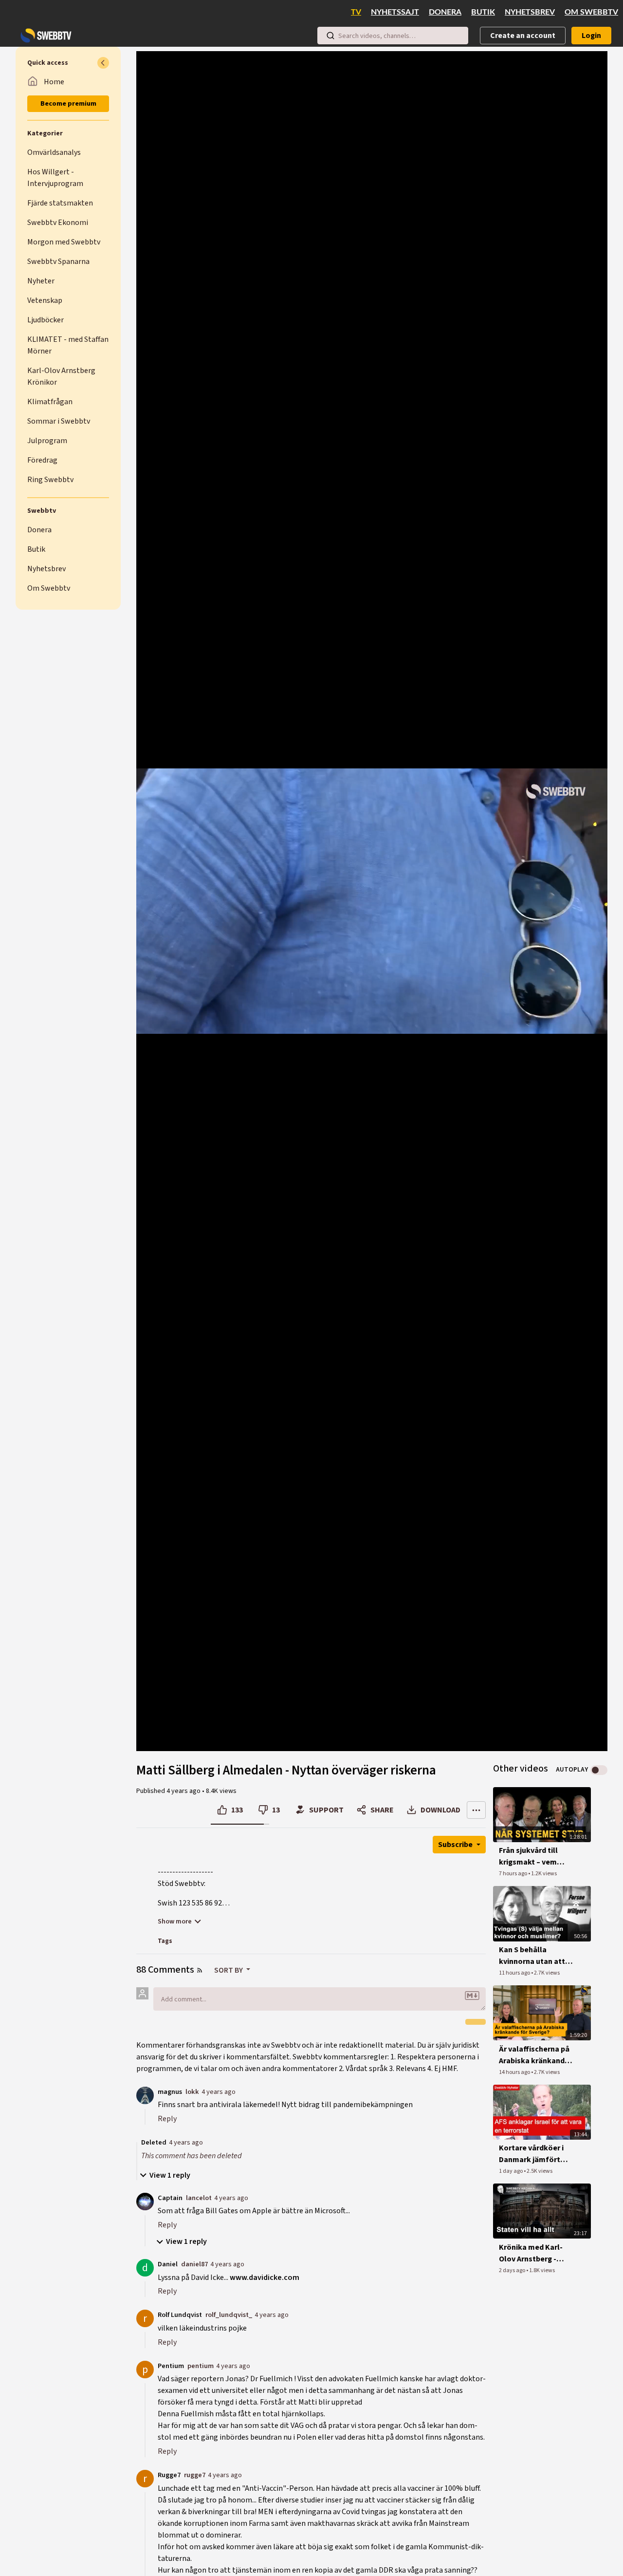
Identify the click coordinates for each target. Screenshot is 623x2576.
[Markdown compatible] (472, 1996)
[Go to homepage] (44, 36)
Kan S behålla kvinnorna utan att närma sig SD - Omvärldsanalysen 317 (532, 1956)
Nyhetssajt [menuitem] (395, 12)
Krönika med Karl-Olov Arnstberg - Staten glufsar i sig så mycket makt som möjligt (537, 2253)
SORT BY (229, 1970)
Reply (167, 2119)
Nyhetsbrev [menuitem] (530, 12)
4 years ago (219, 2092)
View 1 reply (170, 2175)
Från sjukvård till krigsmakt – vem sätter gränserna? (531, 1857)
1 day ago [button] (511, 2171)
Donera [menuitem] (445, 12)
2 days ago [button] (513, 2270)
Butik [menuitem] (483, 12)
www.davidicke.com (265, 2277)
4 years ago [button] (184, 1791)
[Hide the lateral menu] (103, 63)
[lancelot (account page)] (145, 2201)
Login (591, 36)
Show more (175, 1922)
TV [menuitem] (356, 12)
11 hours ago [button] (515, 1973)
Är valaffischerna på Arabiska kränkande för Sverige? (534, 2055)
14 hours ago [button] (515, 2072)
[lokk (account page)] (145, 2094)
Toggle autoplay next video (599, 1770)
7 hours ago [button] (513, 1874)
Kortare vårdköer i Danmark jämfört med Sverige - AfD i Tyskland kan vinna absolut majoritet (533, 2154)
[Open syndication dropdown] (200, 1970)
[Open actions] (476, 1810)
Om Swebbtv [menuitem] (591, 12)
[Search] (330, 36)
